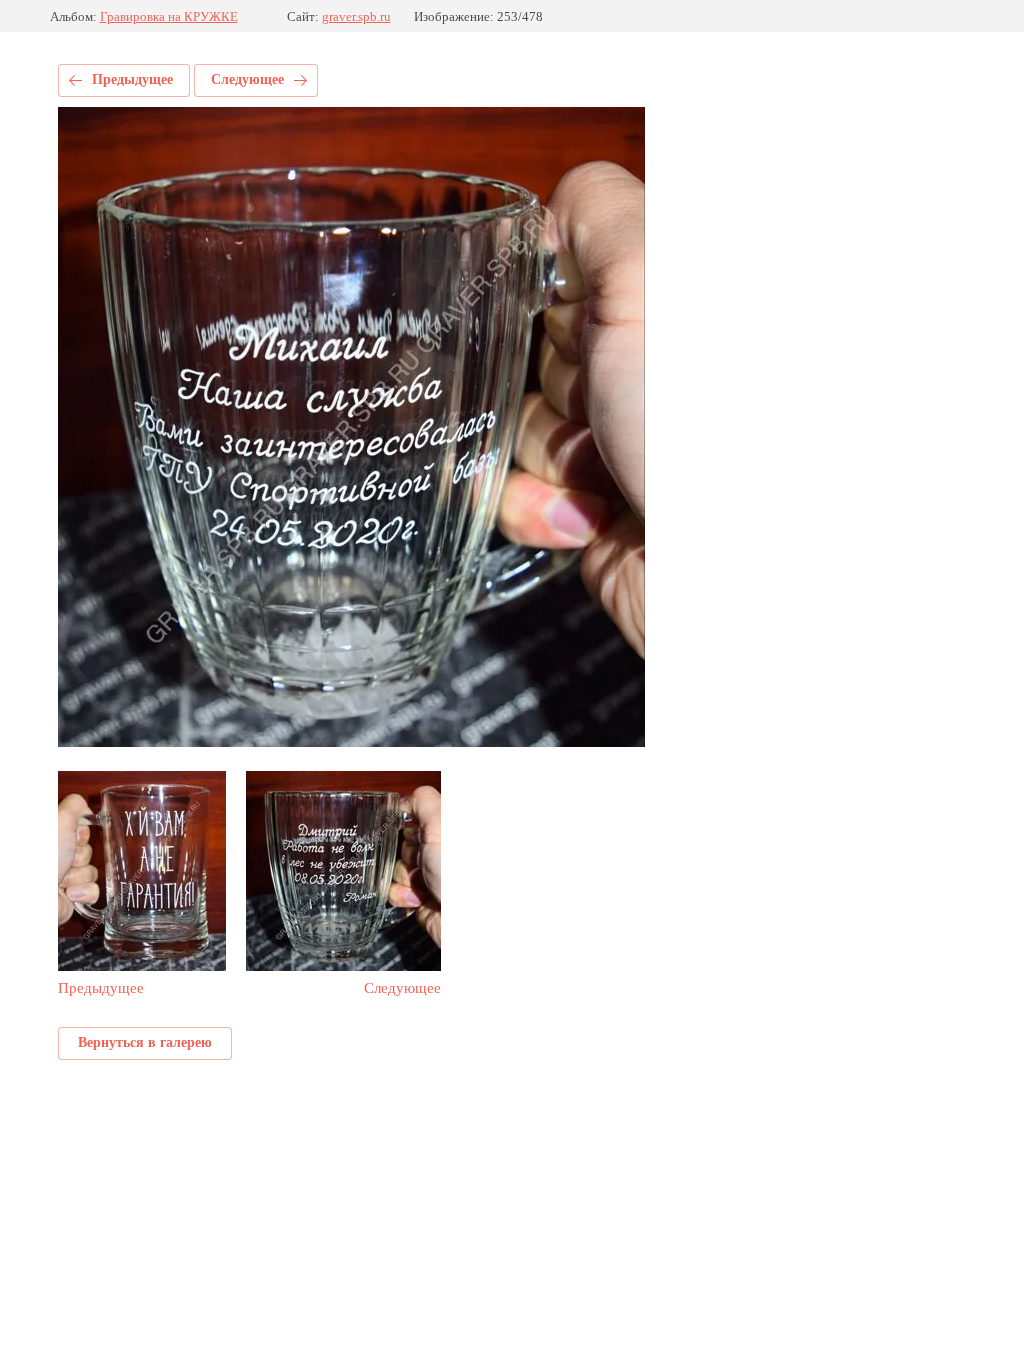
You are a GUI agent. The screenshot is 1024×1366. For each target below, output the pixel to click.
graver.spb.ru (356, 16)
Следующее (247, 79)
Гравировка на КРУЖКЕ (169, 16)
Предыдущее (132, 79)
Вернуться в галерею (145, 1042)
